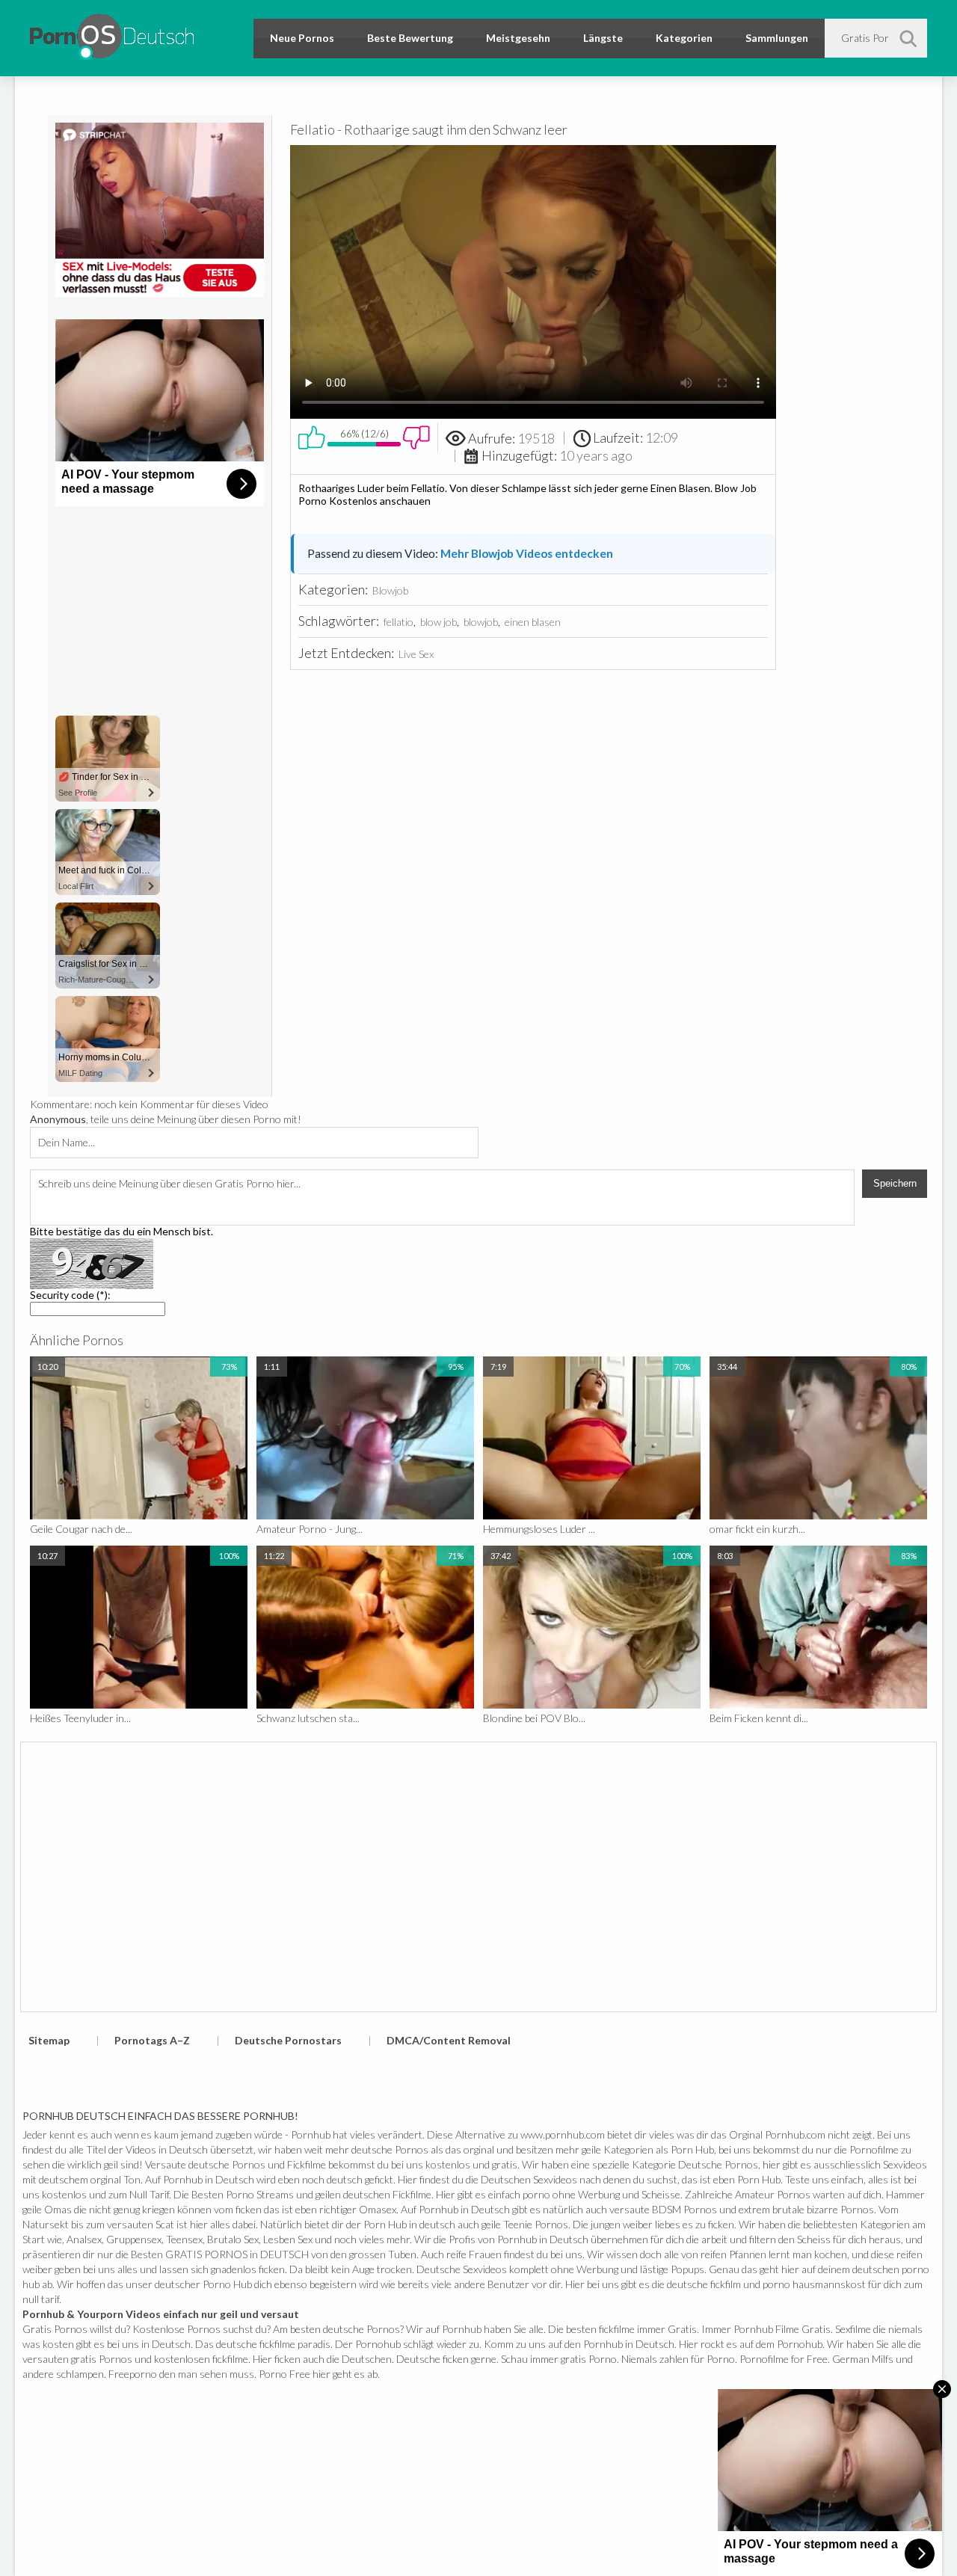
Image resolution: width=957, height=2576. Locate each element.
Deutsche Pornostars (288, 2040)
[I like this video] (312, 437)
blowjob (481, 622)
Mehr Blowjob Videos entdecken (527, 553)
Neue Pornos (302, 38)
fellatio (399, 622)
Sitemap (49, 2040)
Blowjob (390, 590)
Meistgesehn (518, 38)
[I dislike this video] (416, 437)
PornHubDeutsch (112, 34)
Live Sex (416, 654)
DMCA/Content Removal (449, 2040)
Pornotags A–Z (152, 2040)
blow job (439, 622)
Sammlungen (777, 38)
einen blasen (533, 622)
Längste (603, 38)
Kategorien (684, 38)
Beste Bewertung (410, 38)
